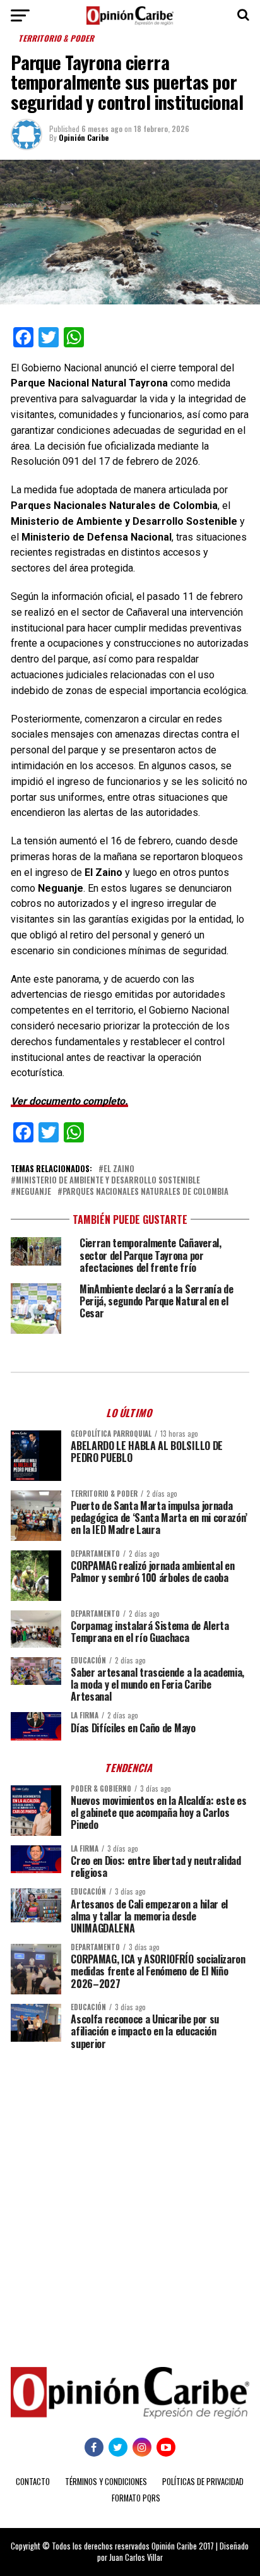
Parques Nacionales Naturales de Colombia (145, 1192)
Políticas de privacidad (203, 2482)
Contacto (33, 2482)
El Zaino (119, 1169)
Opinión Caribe (84, 137)
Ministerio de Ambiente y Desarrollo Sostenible (108, 1181)
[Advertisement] (130, 2199)
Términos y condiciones (106, 2482)
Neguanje (33, 1192)
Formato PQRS (136, 2498)
